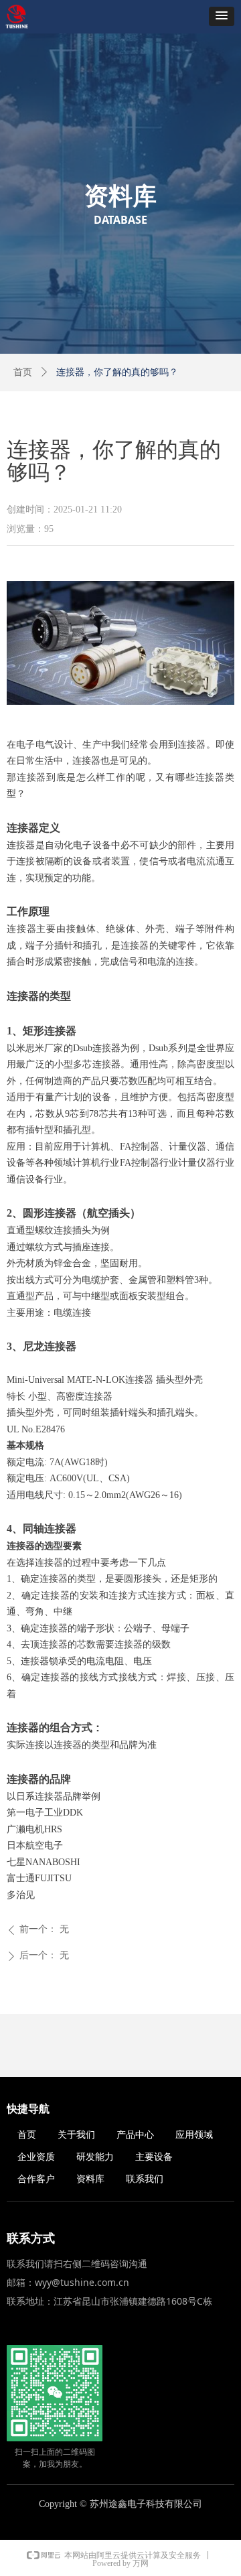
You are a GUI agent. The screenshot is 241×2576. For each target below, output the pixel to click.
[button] (222, 16)
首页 (23, 372)
